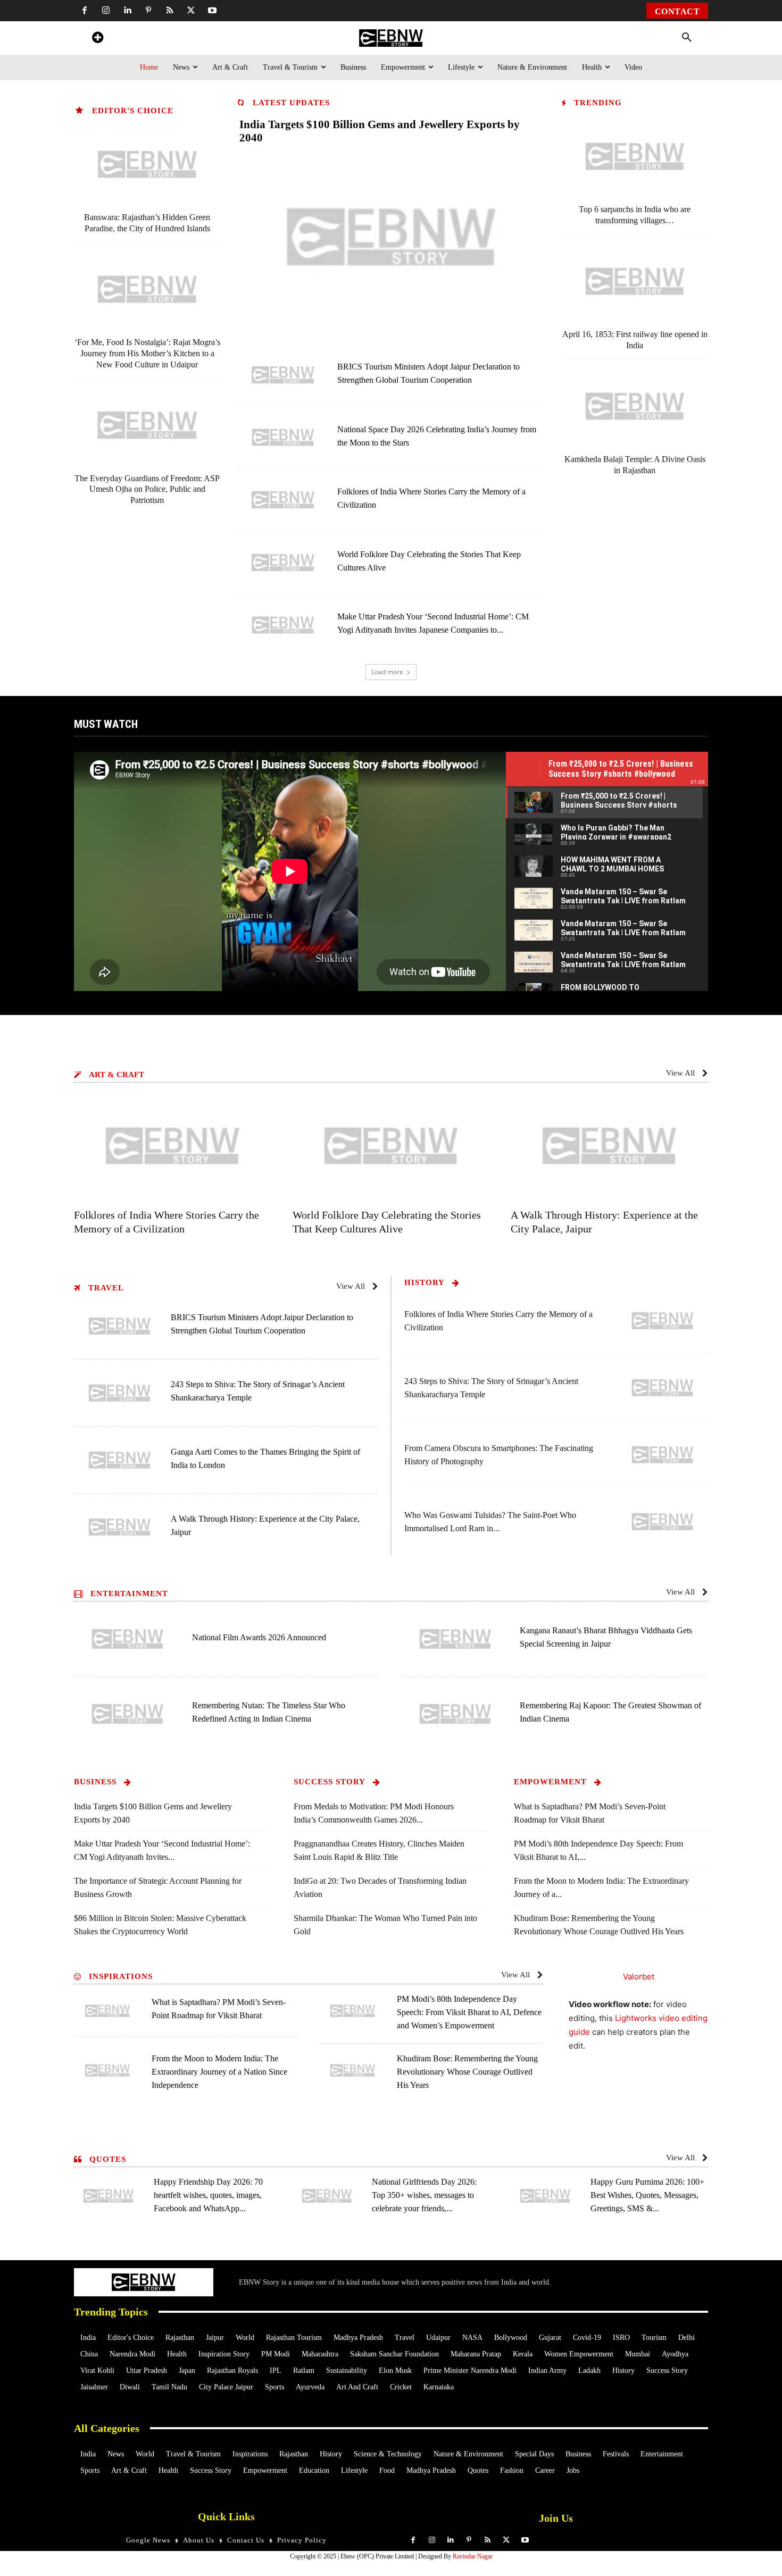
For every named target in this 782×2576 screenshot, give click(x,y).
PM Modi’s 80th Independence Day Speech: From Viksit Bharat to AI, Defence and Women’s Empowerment (469, 2012)
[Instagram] (106, 11)
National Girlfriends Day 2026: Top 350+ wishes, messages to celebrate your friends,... (424, 2195)
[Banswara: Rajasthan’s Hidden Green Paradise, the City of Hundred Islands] (147, 164)
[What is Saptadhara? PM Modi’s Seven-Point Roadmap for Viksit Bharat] (107, 2011)
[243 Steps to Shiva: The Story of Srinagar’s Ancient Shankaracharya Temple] (120, 1393)
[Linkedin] (127, 11)
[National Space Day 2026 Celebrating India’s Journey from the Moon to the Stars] (283, 438)
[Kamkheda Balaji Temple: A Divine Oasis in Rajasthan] (635, 406)
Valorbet (639, 1977)
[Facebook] (85, 11)
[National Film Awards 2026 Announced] (128, 1639)
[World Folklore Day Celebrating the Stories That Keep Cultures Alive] (283, 563)
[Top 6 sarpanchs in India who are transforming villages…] (635, 156)
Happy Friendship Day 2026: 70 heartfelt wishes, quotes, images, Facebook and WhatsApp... (208, 2195)
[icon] (97, 39)
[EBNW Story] (391, 38)
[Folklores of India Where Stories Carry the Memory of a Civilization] (283, 500)
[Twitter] (191, 11)
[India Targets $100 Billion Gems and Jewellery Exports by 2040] (391, 237)
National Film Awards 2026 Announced (259, 1637)
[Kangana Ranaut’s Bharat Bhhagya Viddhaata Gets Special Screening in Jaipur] (455, 1639)
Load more (387, 672)
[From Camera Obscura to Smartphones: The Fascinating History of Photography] (663, 1455)
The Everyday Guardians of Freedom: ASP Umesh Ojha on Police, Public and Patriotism (147, 489)
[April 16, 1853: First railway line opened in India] (635, 281)
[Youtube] (212, 11)
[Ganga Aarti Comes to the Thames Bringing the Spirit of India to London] (120, 1460)
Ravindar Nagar (473, 2556)
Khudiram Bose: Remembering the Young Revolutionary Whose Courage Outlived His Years (467, 2072)
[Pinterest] (148, 11)
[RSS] (170, 11)
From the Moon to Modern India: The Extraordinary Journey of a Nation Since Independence (219, 2072)
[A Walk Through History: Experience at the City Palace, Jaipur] (609, 1146)
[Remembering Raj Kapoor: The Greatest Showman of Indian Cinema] (455, 1714)
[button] (687, 38)
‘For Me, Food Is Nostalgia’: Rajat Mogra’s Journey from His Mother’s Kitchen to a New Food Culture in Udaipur (147, 353)
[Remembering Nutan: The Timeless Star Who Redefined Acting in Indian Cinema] (128, 1714)
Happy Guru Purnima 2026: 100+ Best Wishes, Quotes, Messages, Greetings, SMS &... (647, 2195)
